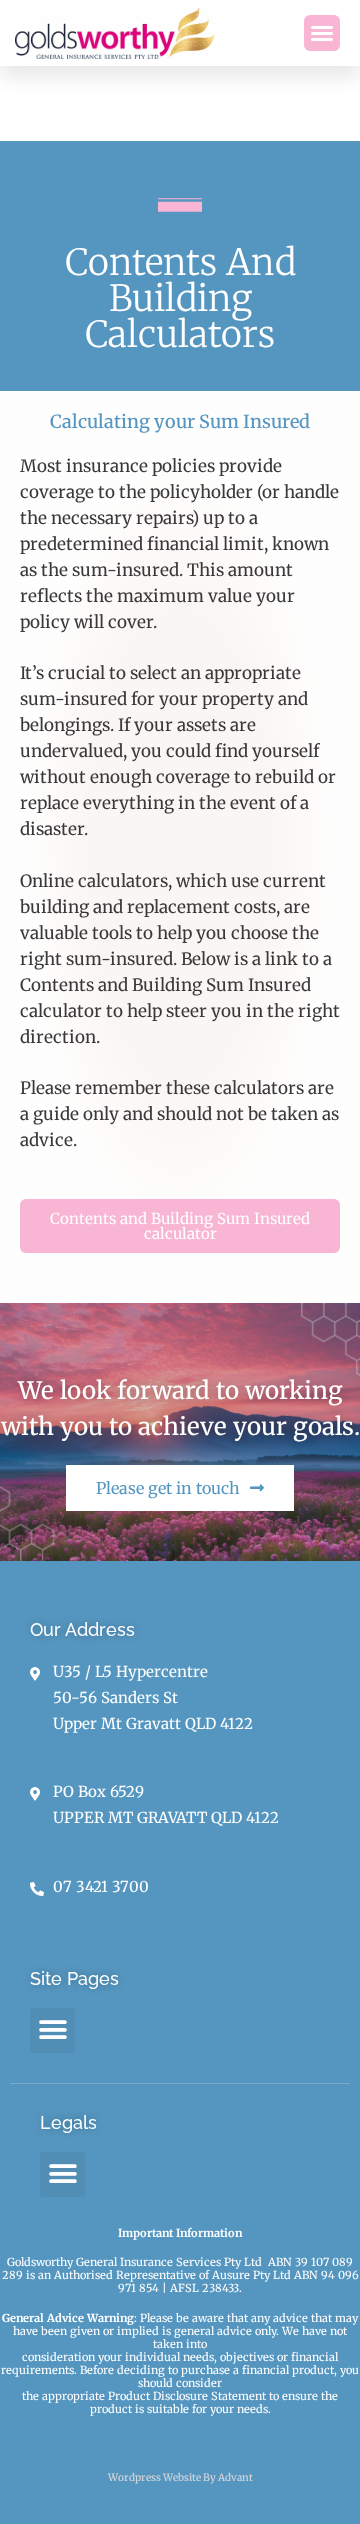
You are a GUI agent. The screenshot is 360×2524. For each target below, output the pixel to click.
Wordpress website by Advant (180, 2477)
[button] (322, 33)
